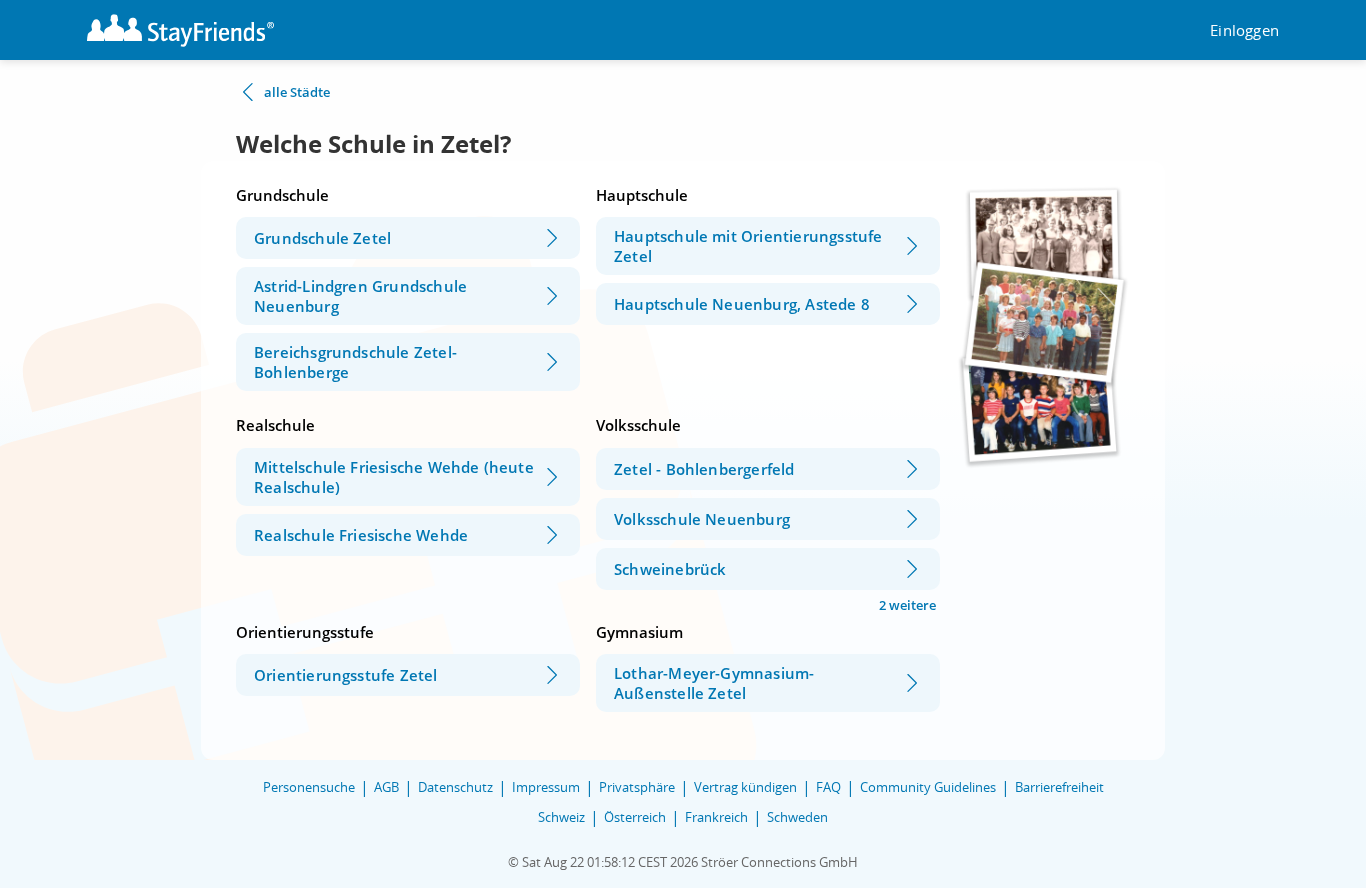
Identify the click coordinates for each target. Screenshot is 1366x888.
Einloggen (1244, 30)
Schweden (797, 817)
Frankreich (716, 817)
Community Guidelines (928, 787)
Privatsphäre (637, 787)
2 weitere (907, 605)
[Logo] (180, 30)
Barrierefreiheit (1059, 787)
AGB (386, 787)
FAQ (828, 787)
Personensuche (309, 787)
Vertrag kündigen (745, 787)
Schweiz (561, 817)
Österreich (635, 817)
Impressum (546, 787)
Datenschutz (455, 787)
